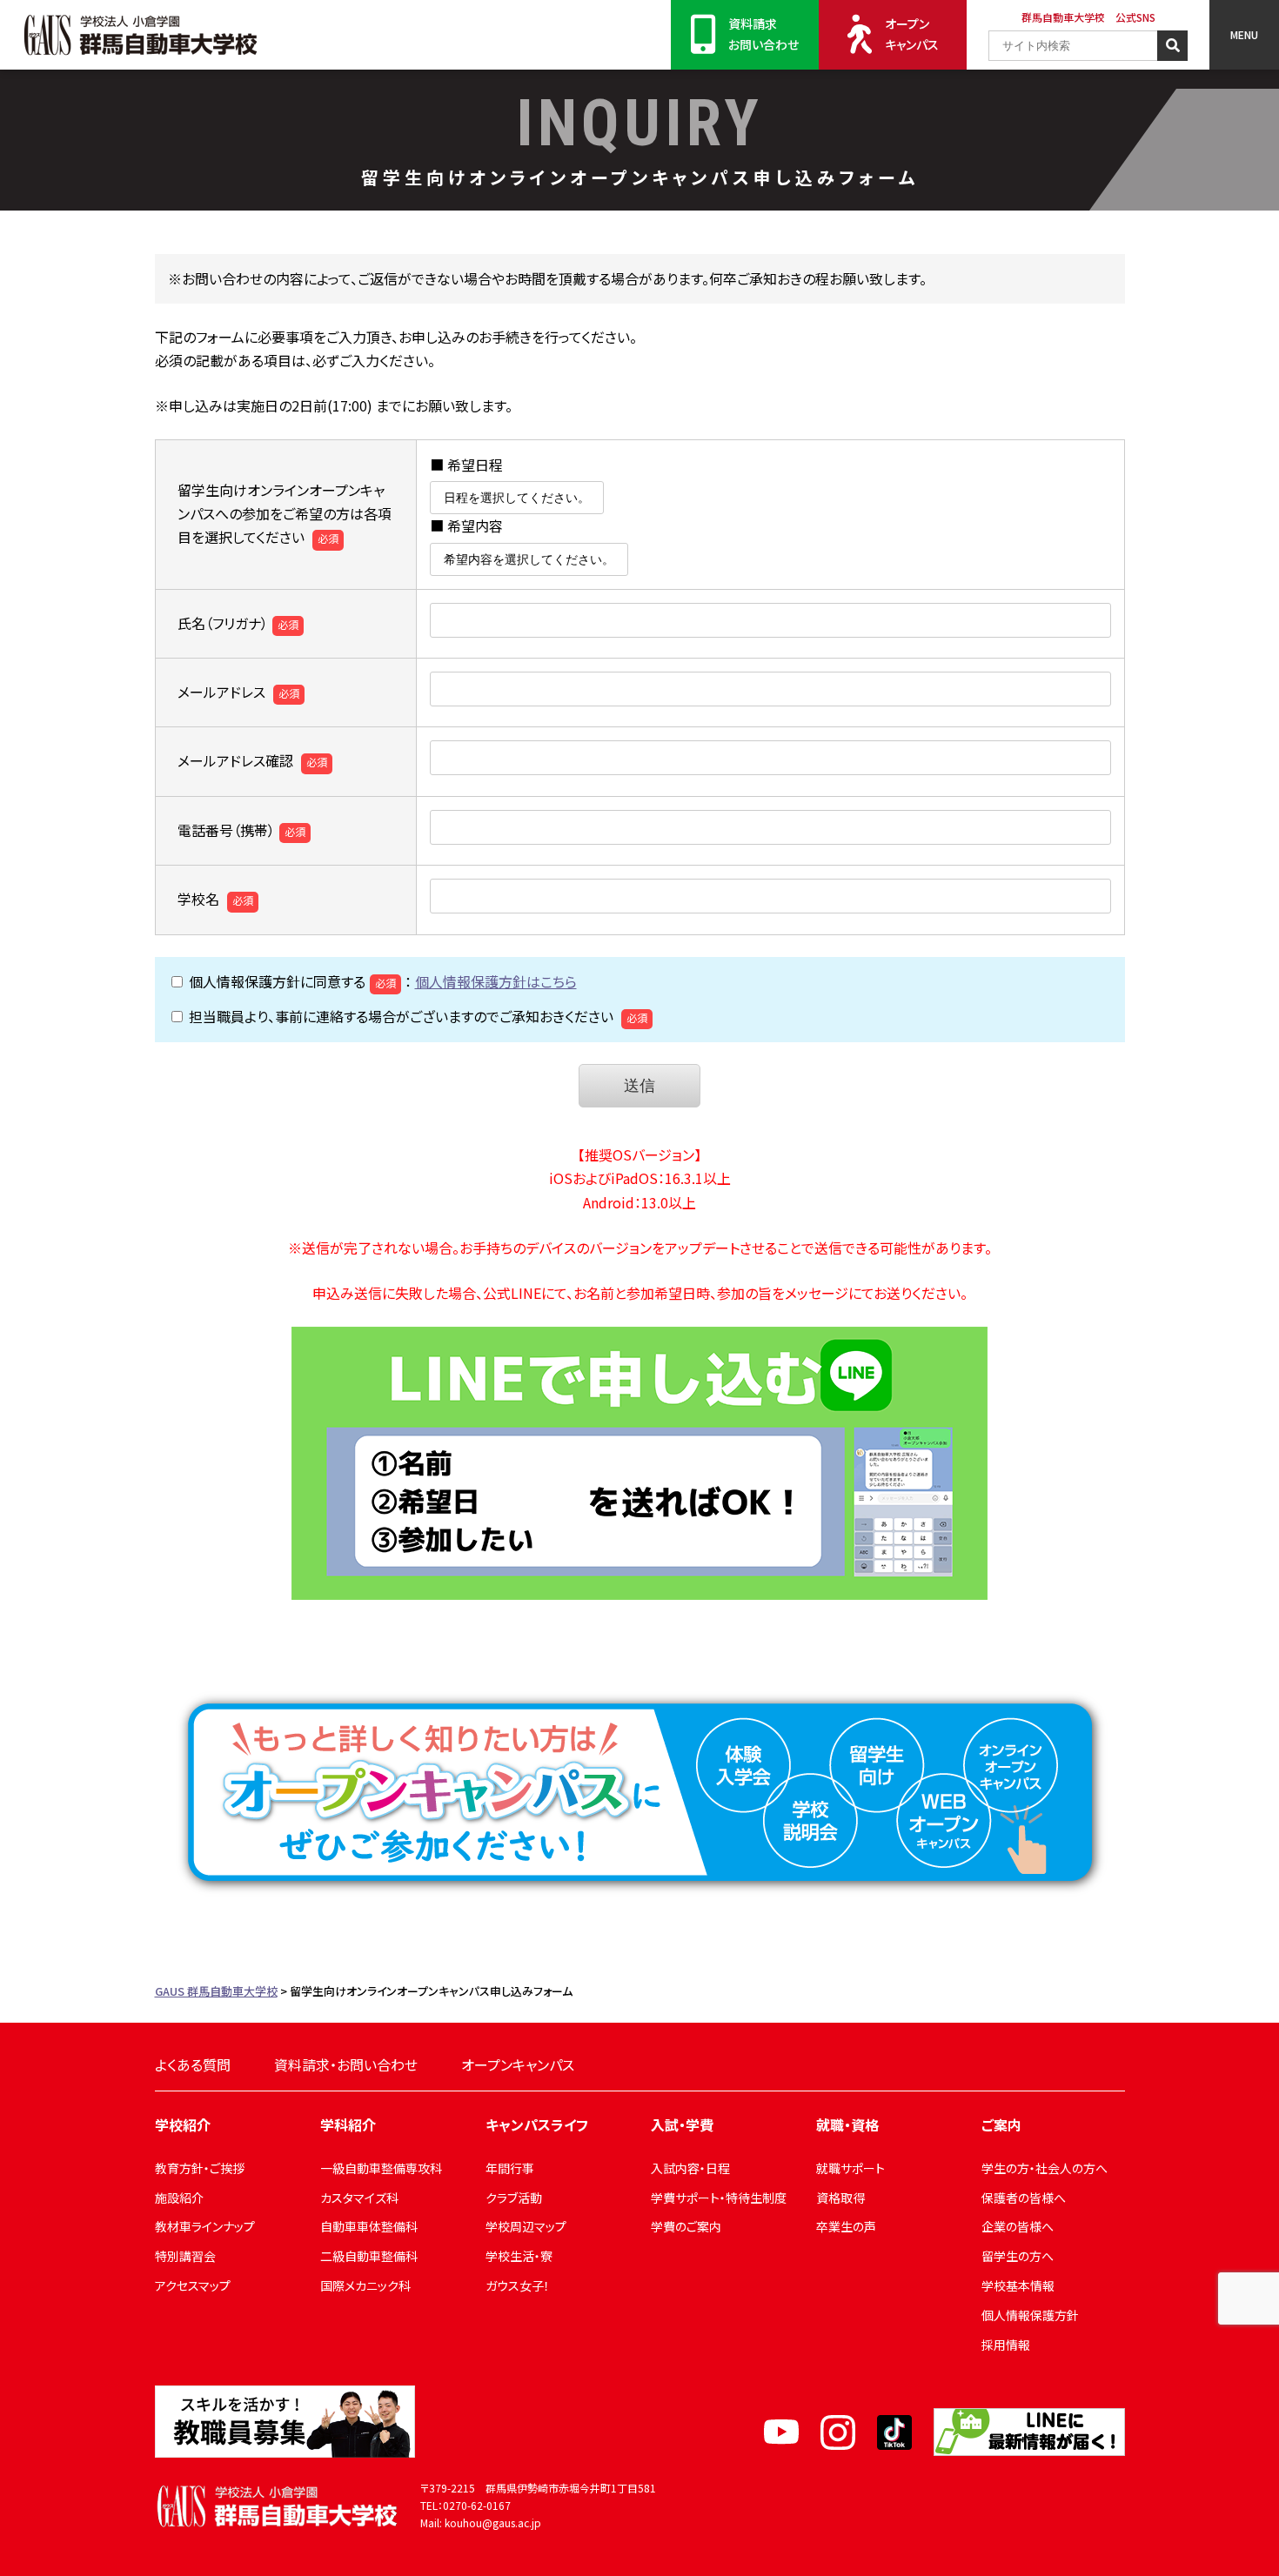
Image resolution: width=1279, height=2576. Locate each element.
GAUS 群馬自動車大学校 (140, 35)
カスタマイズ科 (359, 2198)
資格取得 (840, 2198)
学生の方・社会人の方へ (1045, 2168)
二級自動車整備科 (369, 2256)
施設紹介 (179, 2198)
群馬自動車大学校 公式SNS (1088, 17)
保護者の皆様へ (1024, 2198)
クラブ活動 (514, 2198)
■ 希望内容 (466, 525)
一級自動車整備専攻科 (381, 2168)
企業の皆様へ (1018, 2226)
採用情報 (1006, 2345)
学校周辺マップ (526, 2226)
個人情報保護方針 (1030, 2315)
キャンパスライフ (537, 2124)
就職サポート (850, 2168)
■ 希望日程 (466, 465)
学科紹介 (348, 2124)
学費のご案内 (686, 2226)
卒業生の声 (846, 2226)
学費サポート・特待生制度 (719, 2198)
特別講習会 (185, 2256)
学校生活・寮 (519, 2256)
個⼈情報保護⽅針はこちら (496, 981)
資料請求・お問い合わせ (346, 2064)
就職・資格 (847, 2124)
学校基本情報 (1018, 2285)
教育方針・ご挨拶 (200, 2168)
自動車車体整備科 (369, 2226)
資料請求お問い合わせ (763, 34)
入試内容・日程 (690, 2168)
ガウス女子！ (518, 2285)
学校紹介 (183, 2124)
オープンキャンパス (912, 34)
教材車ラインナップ (205, 2226)
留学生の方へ (1018, 2256)
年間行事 (510, 2168)
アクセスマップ (193, 2285)
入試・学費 (682, 2124)
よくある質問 (193, 2064)
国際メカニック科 (365, 2285)
